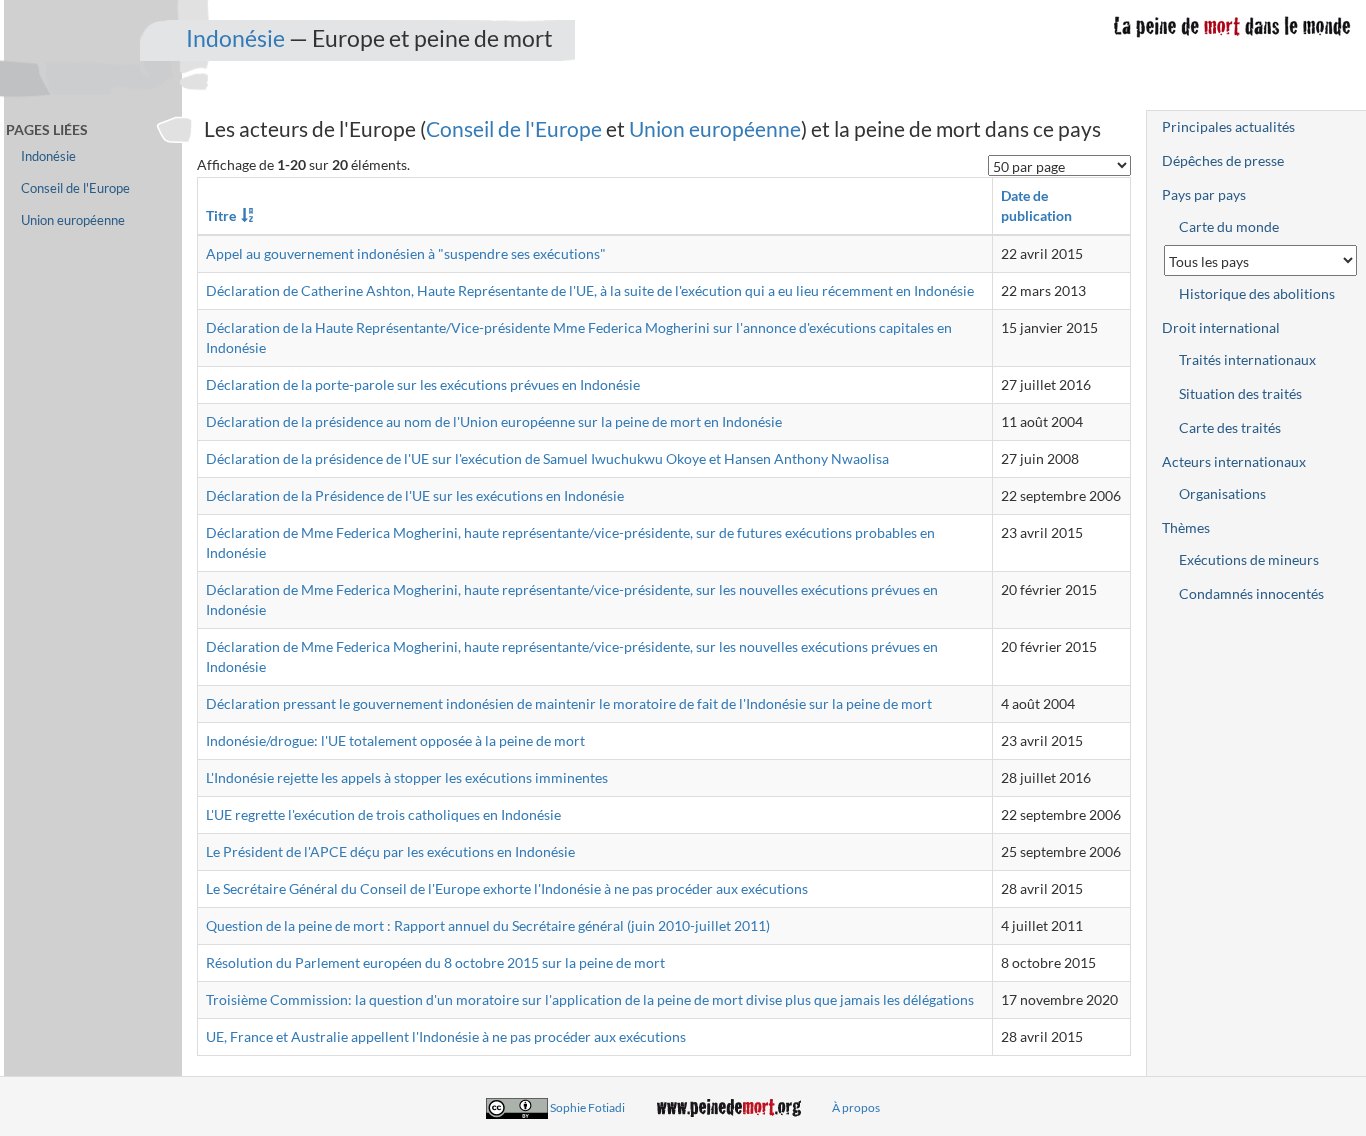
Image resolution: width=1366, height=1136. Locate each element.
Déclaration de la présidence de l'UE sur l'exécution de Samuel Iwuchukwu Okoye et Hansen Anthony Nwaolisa (547, 458)
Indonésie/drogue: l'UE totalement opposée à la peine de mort (395, 740)
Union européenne (715, 128)
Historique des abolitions (1257, 293)
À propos (856, 1107)
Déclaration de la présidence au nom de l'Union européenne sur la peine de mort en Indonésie (494, 421)
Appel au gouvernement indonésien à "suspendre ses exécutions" (406, 253)
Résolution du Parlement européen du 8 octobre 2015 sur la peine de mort (435, 962)
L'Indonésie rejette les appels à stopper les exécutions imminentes (407, 777)
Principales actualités (1228, 126)
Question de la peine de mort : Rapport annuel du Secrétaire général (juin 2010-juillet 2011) (488, 925)
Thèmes (1186, 527)
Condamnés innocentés (1251, 593)
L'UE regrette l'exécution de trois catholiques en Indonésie (383, 814)
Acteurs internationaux (1234, 461)
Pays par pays (1204, 194)
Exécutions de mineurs (1249, 559)
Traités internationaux (1247, 359)
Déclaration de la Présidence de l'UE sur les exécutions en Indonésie (415, 495)
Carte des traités (1230, 427)
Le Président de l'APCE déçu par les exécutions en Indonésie (390, 851)
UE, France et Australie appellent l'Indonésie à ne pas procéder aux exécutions (446, 1036)
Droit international (1221, 327)
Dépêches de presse (1223, 160)
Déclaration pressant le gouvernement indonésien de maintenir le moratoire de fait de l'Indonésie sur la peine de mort (569, 703)
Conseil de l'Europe (514, 128)
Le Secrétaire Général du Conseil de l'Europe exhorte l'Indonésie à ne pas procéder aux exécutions (507, 888)
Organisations (1222, 493)
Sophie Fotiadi (587, 1107)
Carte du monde (1229, 226)
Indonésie (235, 38)
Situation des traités (1240, 393)
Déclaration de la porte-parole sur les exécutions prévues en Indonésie (423, 384)
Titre (221, 215)
